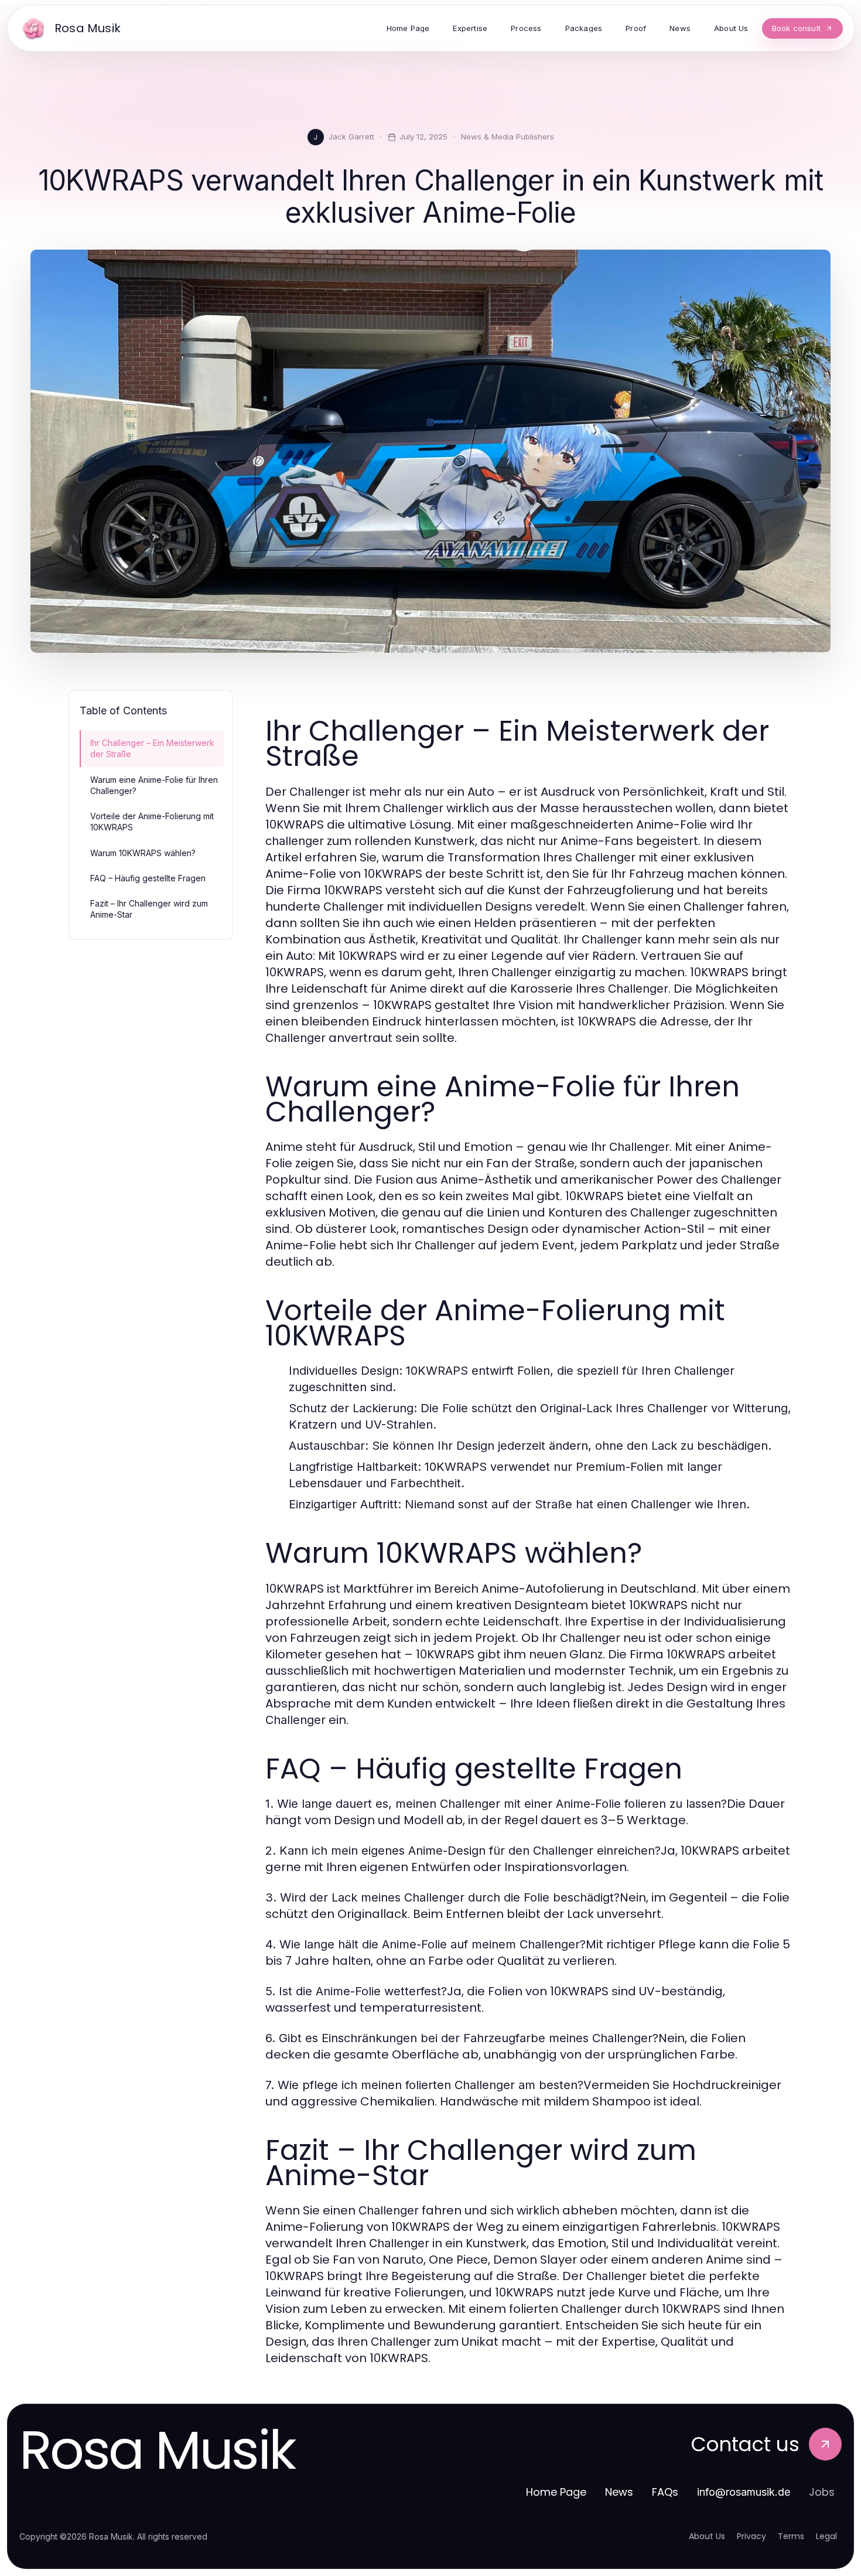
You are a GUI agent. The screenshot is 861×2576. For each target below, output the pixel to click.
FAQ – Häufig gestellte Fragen (148, 878)
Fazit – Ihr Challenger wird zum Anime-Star (149, 909)
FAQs (665, 2492)
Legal (826, 2536)
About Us (707, 2536)
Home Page (556, 2492)
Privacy (751, 2536)
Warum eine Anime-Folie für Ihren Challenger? (154, 785)
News (619, 2492)
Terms (791, 2536)
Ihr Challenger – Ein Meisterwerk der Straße (152, 748)
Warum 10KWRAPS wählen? (143, 853)
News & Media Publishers (508, 137)
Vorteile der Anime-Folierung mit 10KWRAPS (152, 822)
